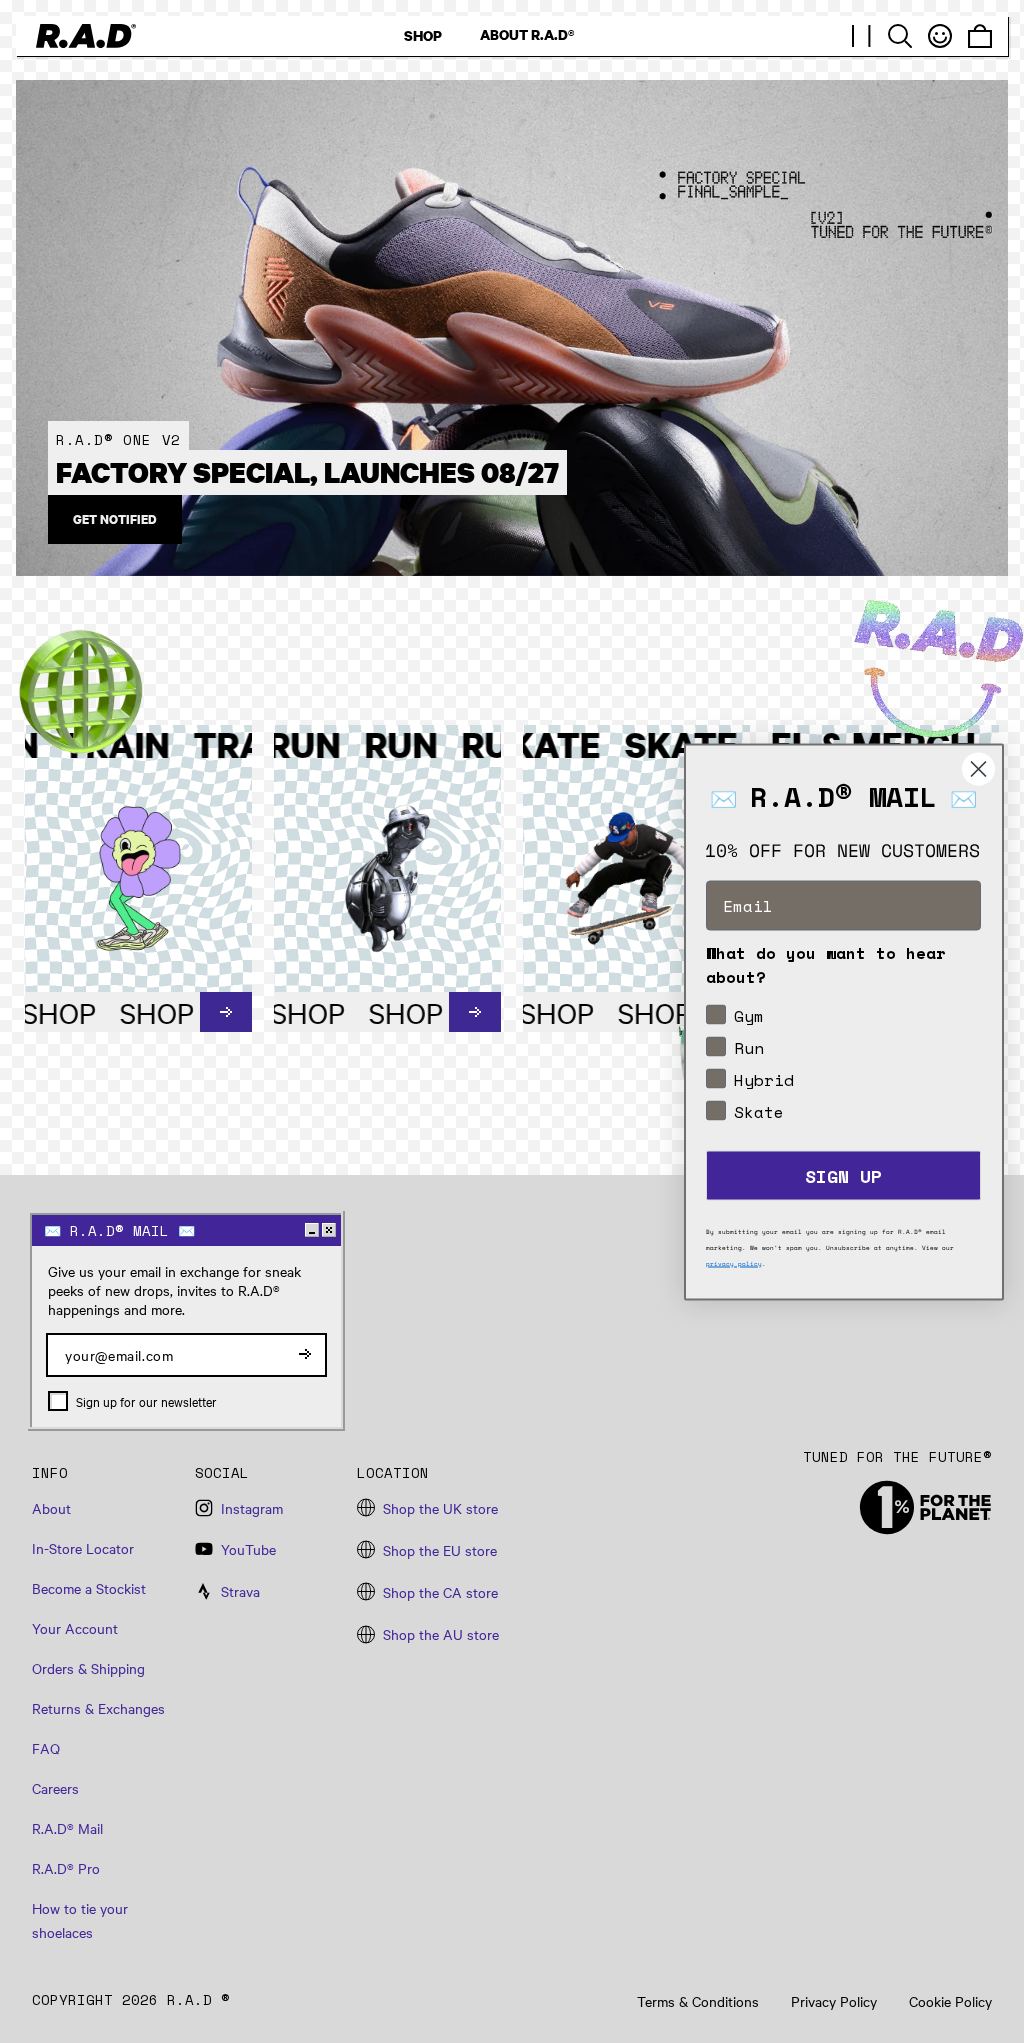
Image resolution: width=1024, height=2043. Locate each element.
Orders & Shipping (88, 1668)
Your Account (75, 1628)
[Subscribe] (305, 1355)
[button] (900, 36)
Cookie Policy (950, 2001)
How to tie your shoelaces (80, 1920)
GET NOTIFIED (115, 519)
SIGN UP (843, 1175)
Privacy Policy (834, 2001)
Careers (55, 1788)
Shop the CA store (440, 1592)
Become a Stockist (89, 1588)
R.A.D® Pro (66, 1868)
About (51, 1508)
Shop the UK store (440, 1508)
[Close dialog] (978, 768)
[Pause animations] (862, 36)
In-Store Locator (83, 1548)
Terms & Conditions (698, 2001)
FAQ (46, 1748)
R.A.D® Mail (67, 1828)
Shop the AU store (441, 1634)
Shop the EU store (440, 1550)
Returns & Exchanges (98, 1708)
